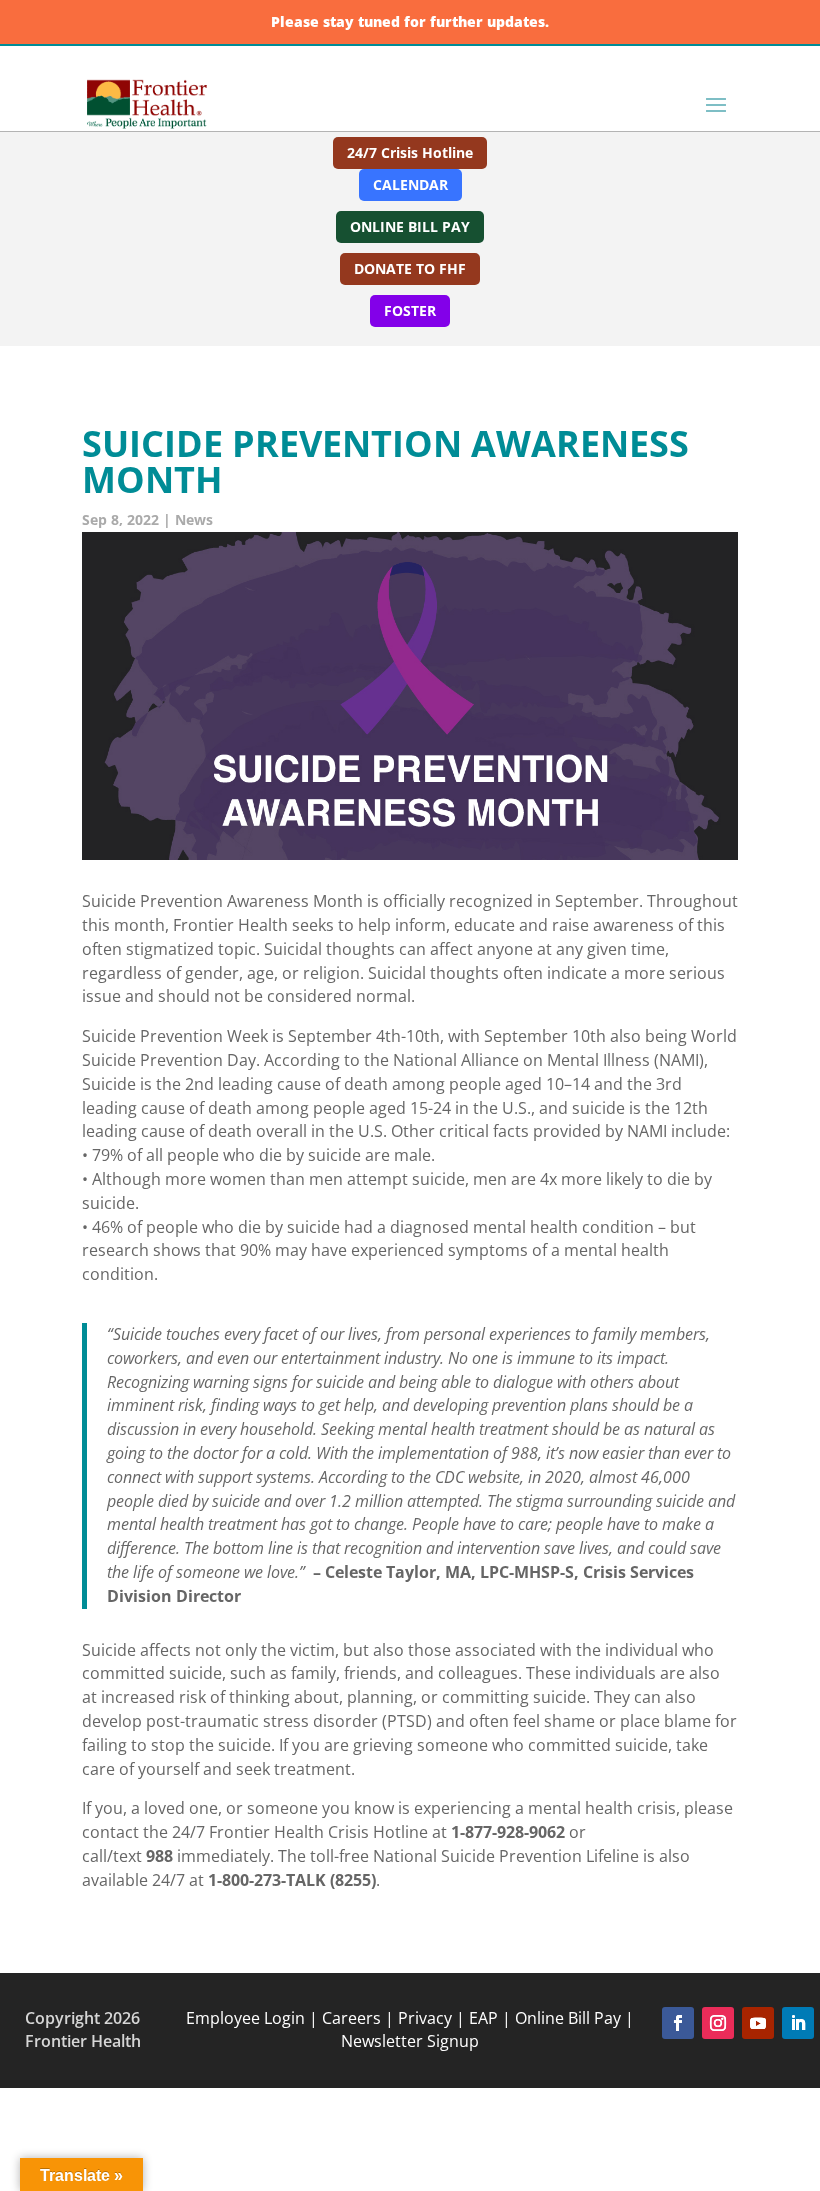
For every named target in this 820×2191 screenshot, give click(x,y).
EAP (483, 2018)
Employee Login (245, 2018)
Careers (349, 2018)
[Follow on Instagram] (718, 2023)
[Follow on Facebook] (678, 2023)
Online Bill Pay (568, 2018)
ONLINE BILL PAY (410, 226)
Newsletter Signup (410, 2041)
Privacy (425, 2018)
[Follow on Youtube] (758, 2023)
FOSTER (410, 310)
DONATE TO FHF (410, 268)
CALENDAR (410, 184)
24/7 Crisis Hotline (410, 152)
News (194, 519)
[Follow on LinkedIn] (798, 2023)
